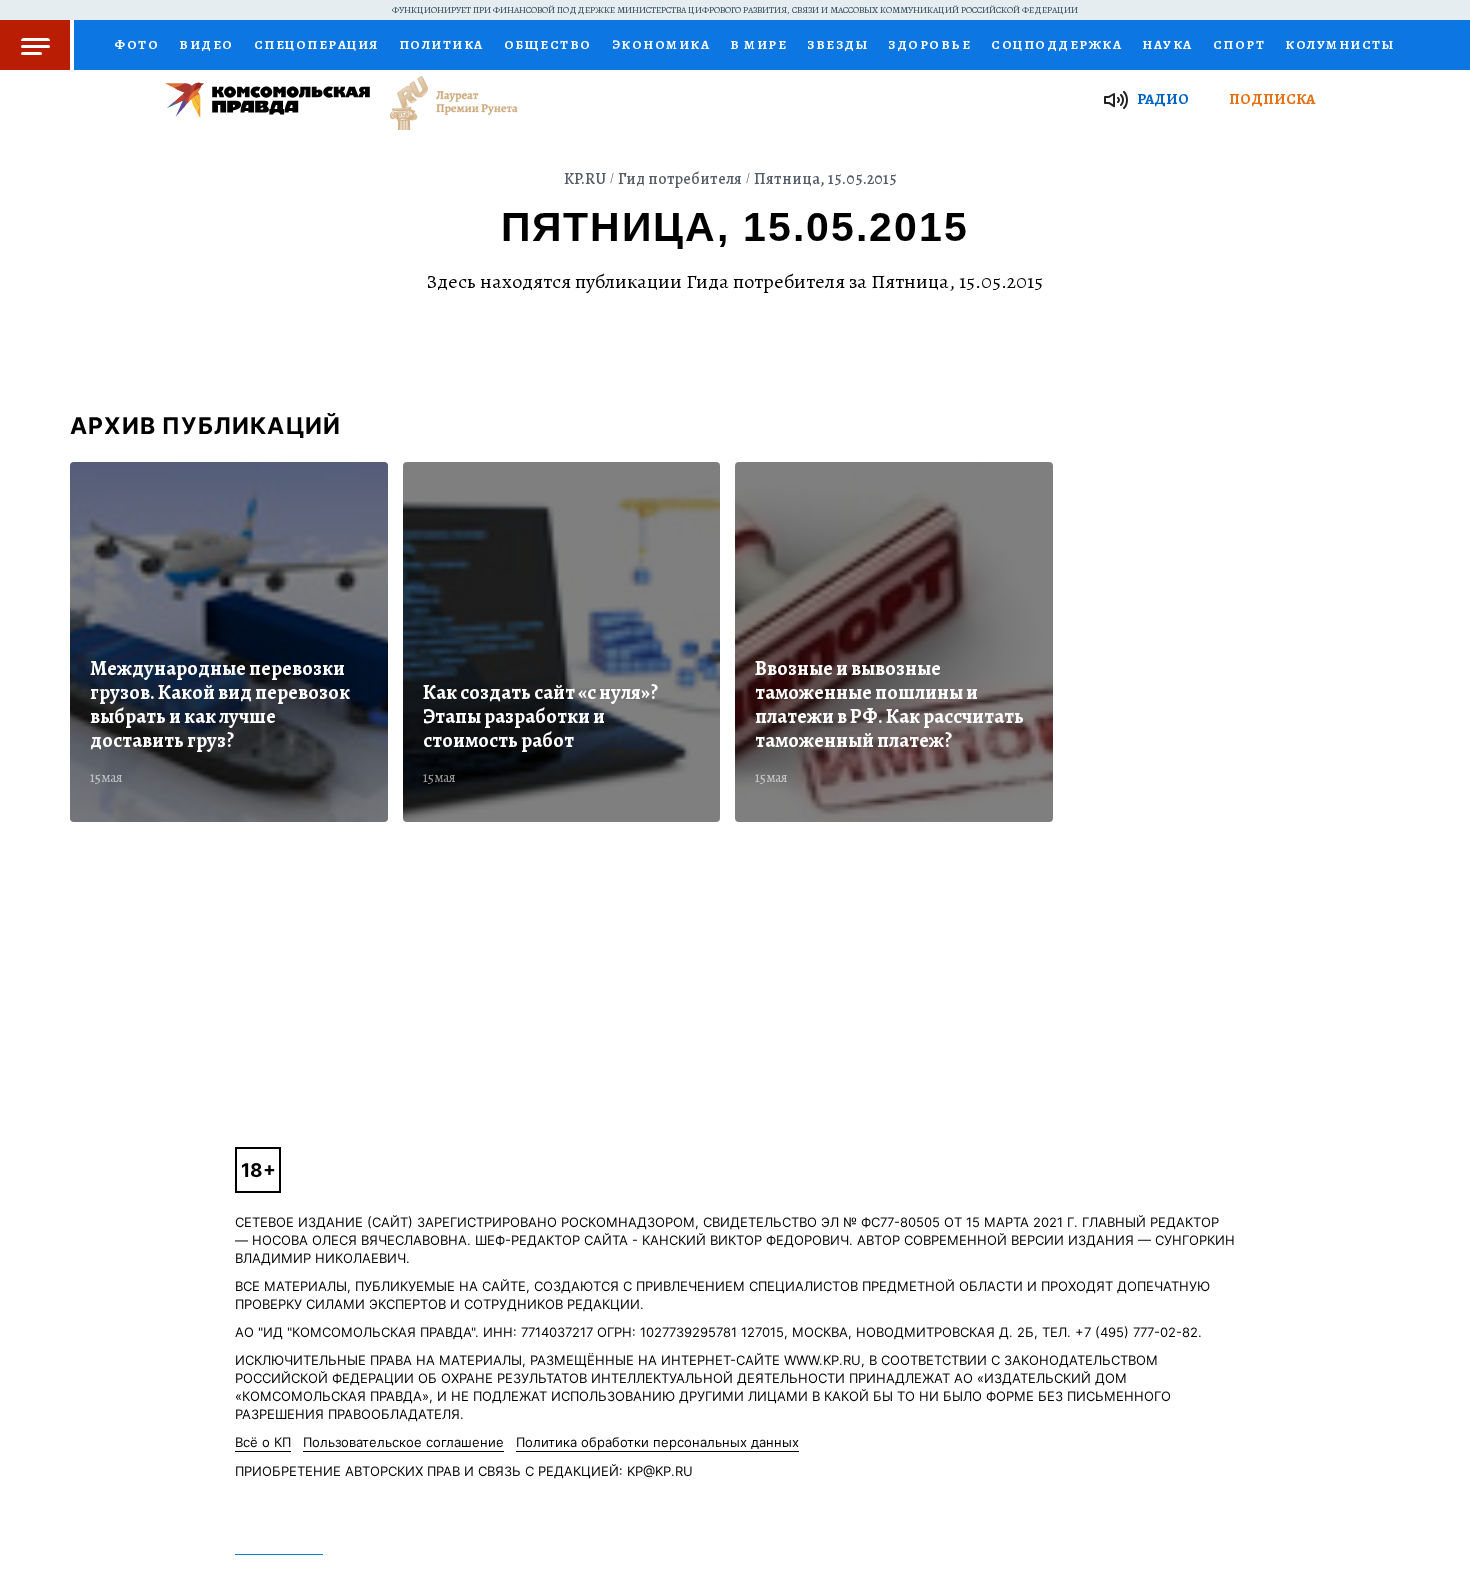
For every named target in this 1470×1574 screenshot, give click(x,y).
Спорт (1239, 44)
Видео (206, 44)
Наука (1167, 44)
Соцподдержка (1056, 44)
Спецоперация (316, 44)
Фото (136, 44)
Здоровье (929, 44)
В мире (758, 44)
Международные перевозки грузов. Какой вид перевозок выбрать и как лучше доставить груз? (220, 705)
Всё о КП (263, 1442)
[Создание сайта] (562, 642)
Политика (441, 44)
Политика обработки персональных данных (657, 1442)
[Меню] (37, 45)
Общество (548, 44)
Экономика (661, 44)
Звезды (837, 44)
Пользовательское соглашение (403, 1442)
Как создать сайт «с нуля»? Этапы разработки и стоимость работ (540, 717)
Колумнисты (1339, 44)
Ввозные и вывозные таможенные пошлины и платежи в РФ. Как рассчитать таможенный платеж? (889, 705)
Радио (1163, 99)
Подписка (1272, 99)
